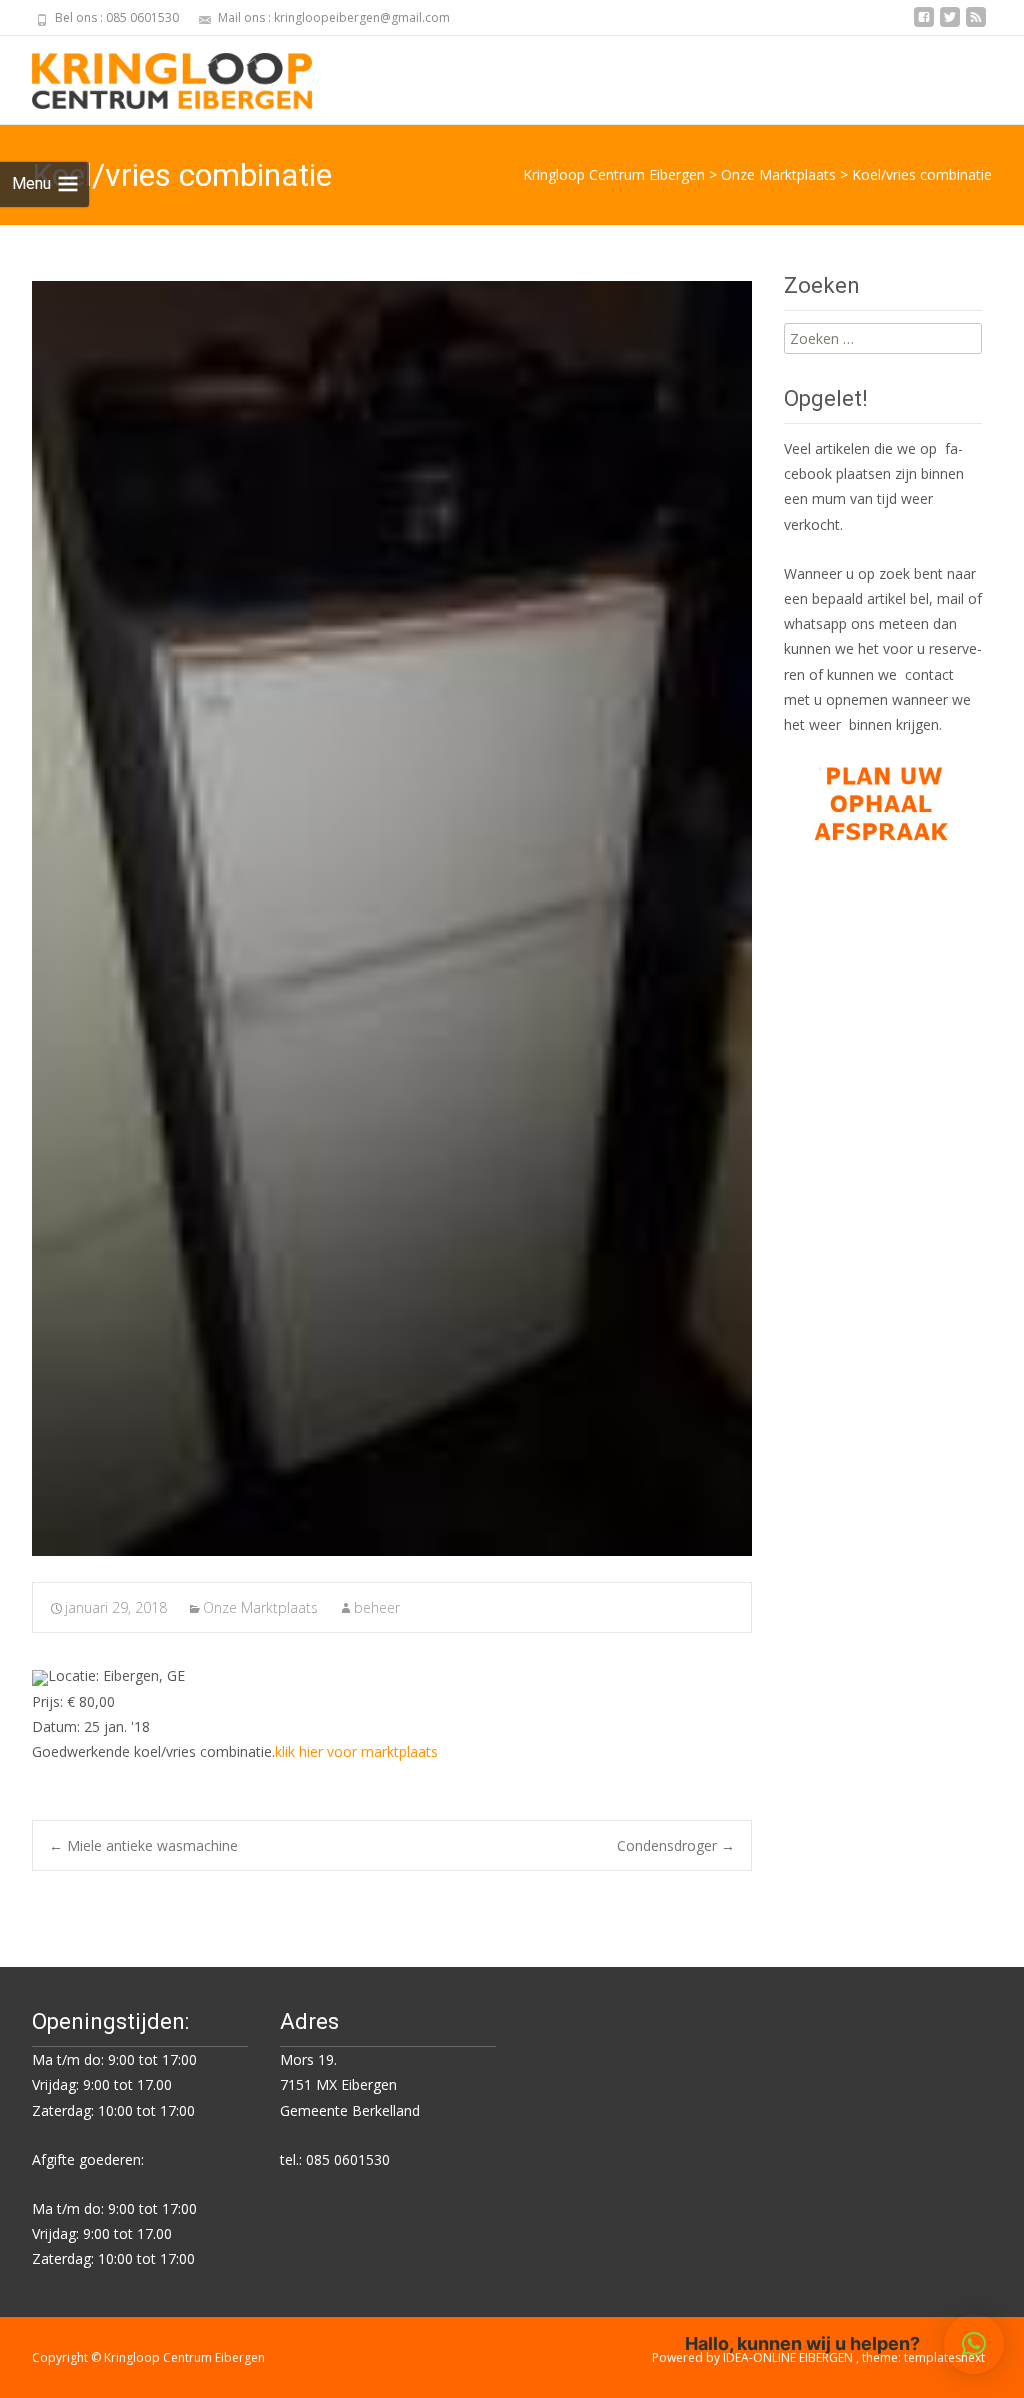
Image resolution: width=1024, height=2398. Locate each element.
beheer (377, 1607)
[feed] (976, 24)
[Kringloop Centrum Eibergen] (156, 76)
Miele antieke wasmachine (143, 1845)
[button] (974, 2344)
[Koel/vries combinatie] (392, 918)
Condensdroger (676, 1845)
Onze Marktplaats (260, 1607)
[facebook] (924, 24)
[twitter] (950, 24)
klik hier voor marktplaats (356, 1751)
